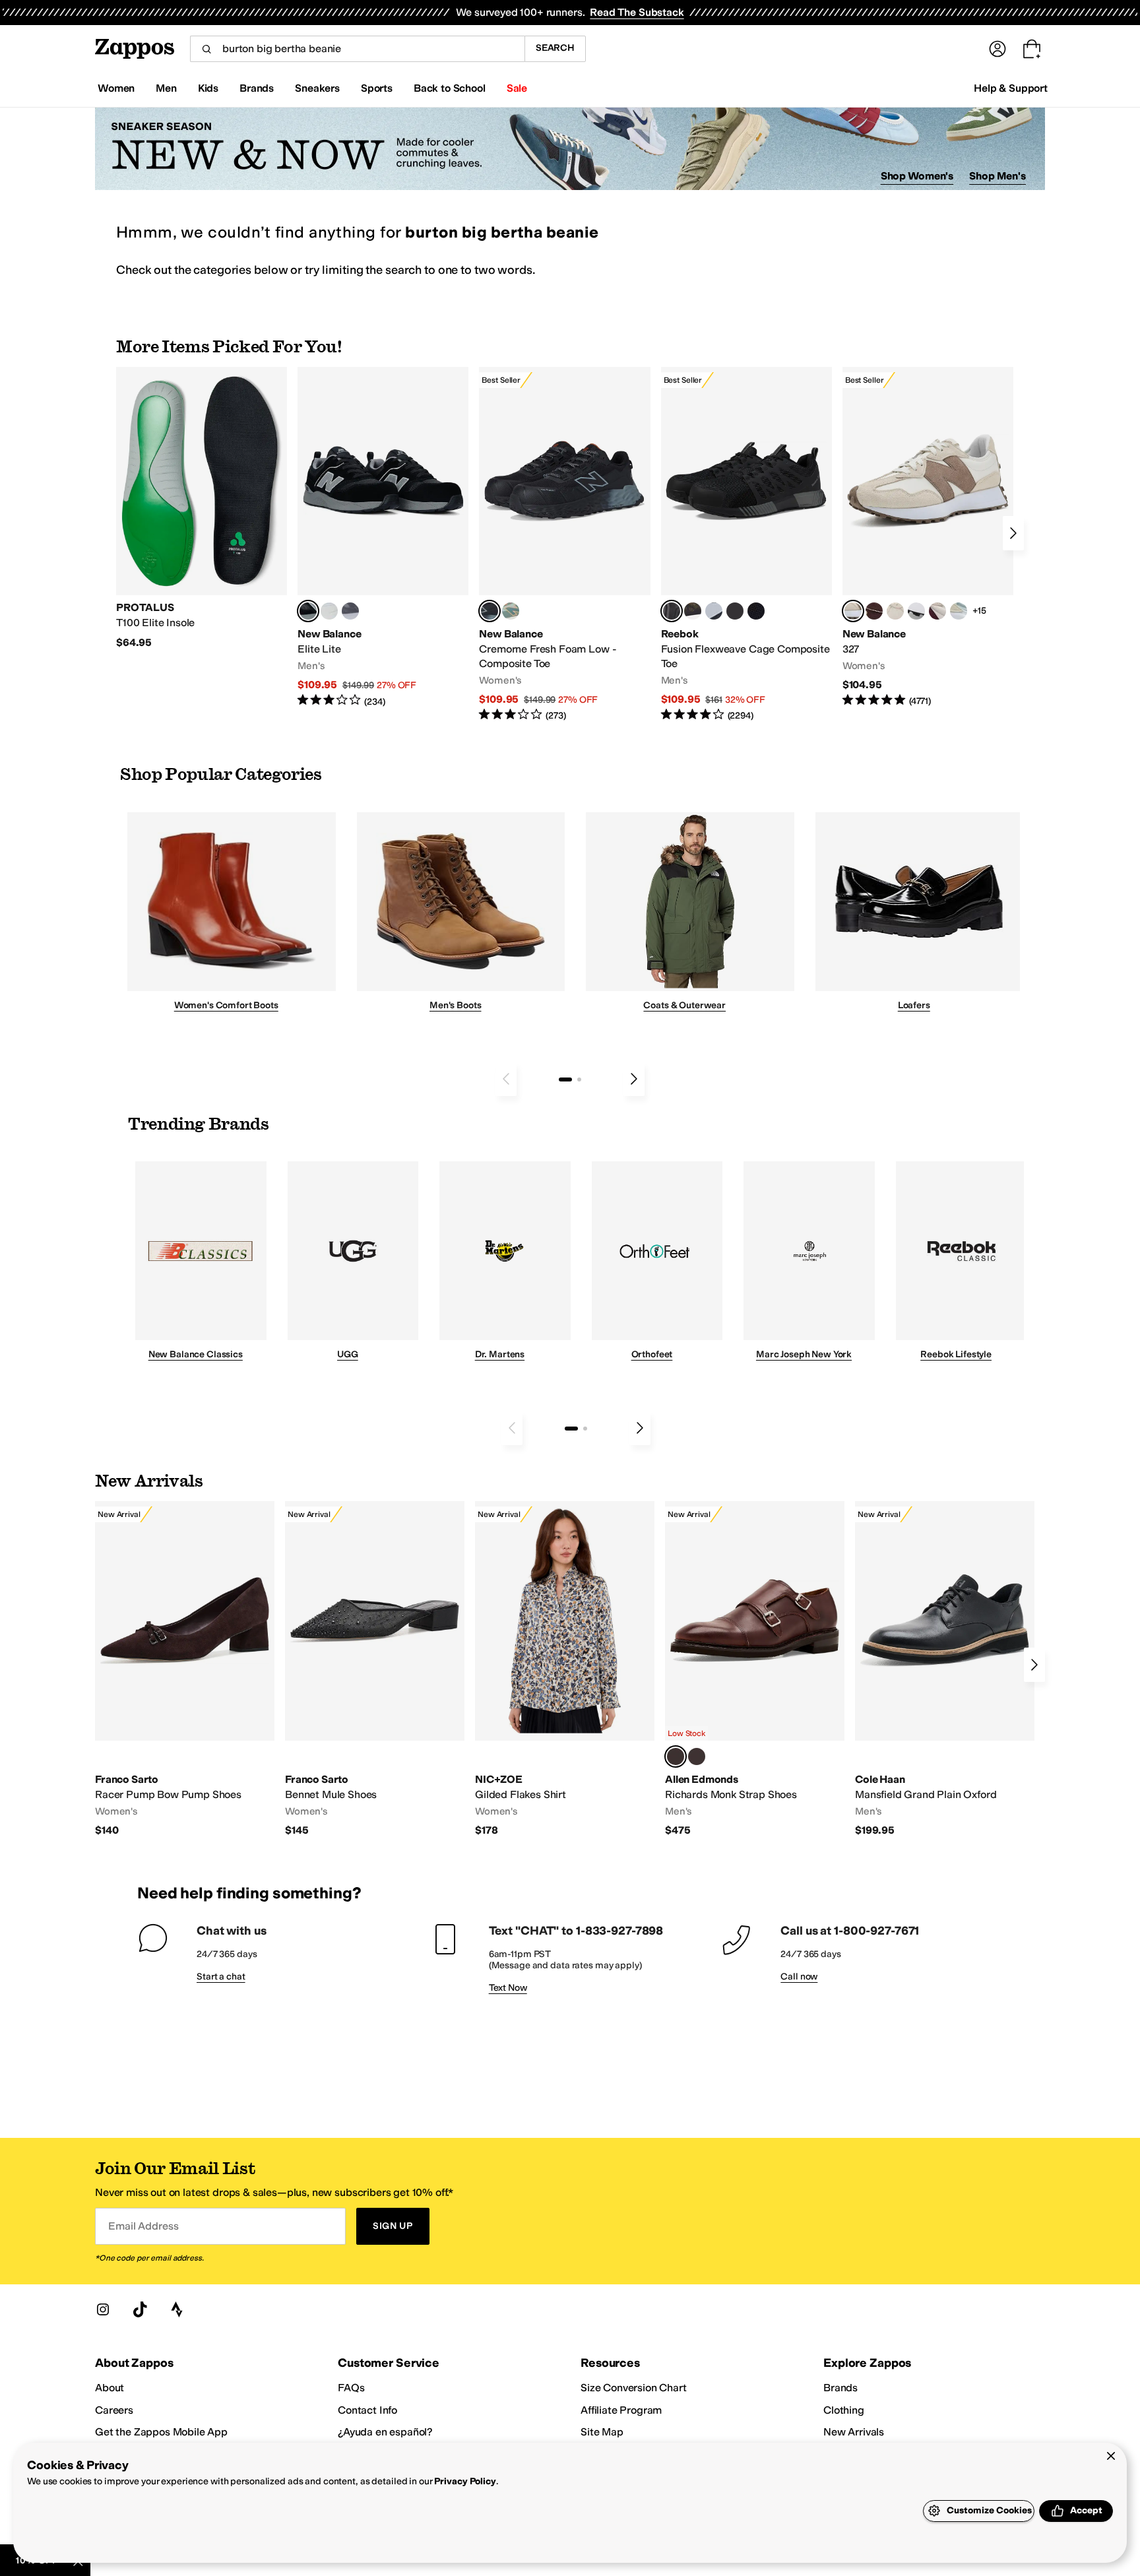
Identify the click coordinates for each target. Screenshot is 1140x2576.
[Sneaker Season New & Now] (570, 149)
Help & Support (1011, 88)
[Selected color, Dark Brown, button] (676, 1756)
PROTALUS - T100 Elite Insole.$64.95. (202, 508)
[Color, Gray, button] (714, 611)
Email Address (143, 2226)
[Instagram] (103, 2309)
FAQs (351, 2388)
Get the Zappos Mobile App (161, 2432)
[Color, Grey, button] (350, 611)
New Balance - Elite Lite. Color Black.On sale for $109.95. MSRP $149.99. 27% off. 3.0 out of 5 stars (383, 537)
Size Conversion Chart (634, 2388)
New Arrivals (854, 2432)
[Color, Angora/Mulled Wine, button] (937, 611)
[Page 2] (579, 1079)
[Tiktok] (140, 2309)
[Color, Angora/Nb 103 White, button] (959, 611)
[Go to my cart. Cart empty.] (1032, 49)
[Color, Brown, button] (693, 611)
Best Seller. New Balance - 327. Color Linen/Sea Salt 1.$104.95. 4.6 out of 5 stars (928, 537)
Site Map (602, 2432)
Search (555, 48)
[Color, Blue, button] (329, 611)
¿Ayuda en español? (385, 2432)
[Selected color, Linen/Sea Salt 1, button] (853, 611)
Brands (840, 2388)
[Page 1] (565, 1079)
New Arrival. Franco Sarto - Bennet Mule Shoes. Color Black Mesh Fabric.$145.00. (375, 1669)
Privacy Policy (465, 2481)
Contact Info (367, 2410)
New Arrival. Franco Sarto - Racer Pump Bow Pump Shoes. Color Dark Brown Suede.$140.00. (185, 1669)
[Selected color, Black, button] (308, 611)
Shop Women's (917, 176)
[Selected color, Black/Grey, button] (490, 611)
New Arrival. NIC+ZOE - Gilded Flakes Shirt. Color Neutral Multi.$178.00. (565, 1669)
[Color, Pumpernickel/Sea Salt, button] (874, 611)
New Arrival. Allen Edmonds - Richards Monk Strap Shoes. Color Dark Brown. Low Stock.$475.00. (755, 1669)
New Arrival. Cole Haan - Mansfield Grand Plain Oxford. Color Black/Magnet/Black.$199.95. (945, 1669)
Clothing (844, 2410)
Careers (114, 2410)
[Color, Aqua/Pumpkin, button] (511, 611)
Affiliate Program (621, 2410)
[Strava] (177, 2309)
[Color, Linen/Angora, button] (895, 611)
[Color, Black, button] (697, 1756)
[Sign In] (997, 49)
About (110, 2388)
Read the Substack (637, 12)
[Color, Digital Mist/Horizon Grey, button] (916, 611)
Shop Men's (997, 176)
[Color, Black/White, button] (756, 611)
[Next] (1013, 533)
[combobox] (357, 49)
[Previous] (506, 1079)
